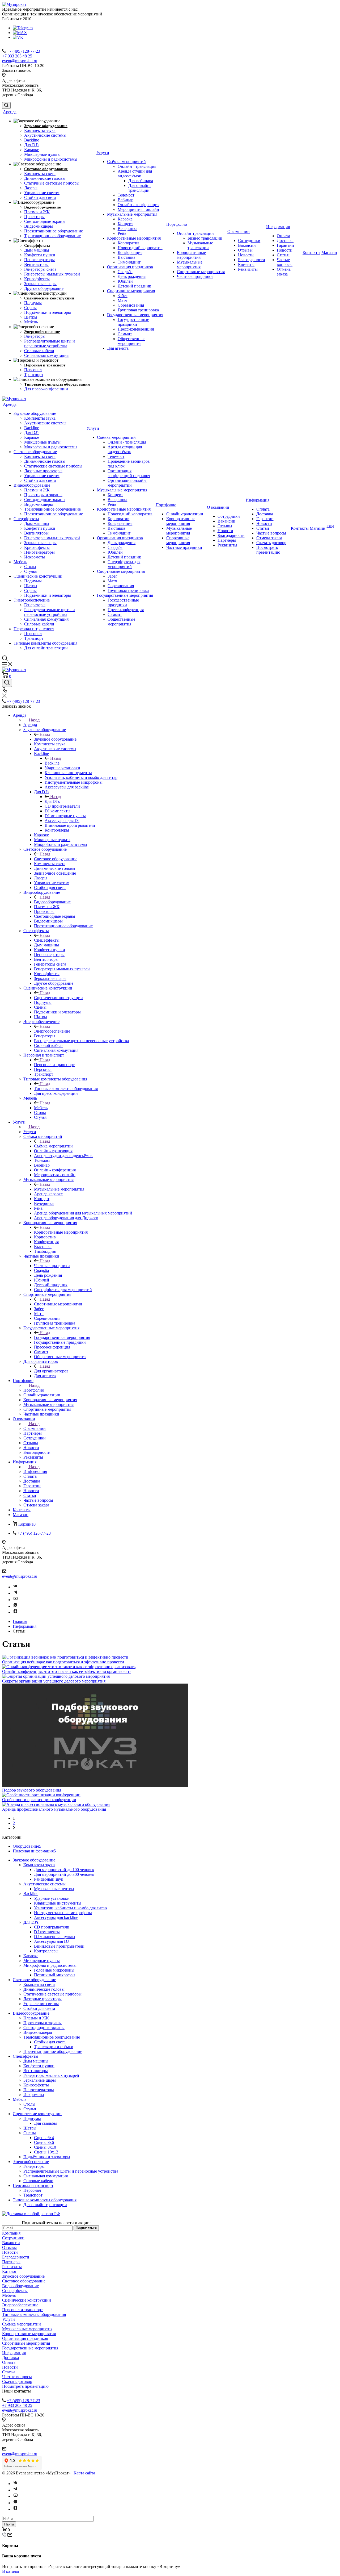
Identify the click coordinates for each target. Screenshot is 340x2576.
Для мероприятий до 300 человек (64, 1874)
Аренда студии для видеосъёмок (135, 174)
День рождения (132, 276)
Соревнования (131, 305)
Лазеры (31, 188)
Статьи (283, 255)
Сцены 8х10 (45, 2147)
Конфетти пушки (40, 255)
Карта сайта (84, 2473)
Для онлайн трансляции (46, 648)
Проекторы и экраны (43, 495)
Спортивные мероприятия (131, 291)
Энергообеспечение (42, 332)
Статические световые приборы (53, 466)
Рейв (122, 233)
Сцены (30, 308)
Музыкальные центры (54, 1889)
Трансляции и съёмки (54, 2047)
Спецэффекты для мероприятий (124, 564)
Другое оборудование (44, 288)
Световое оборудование (46, 169)
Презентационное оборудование (54, 231)
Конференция (130, 252)
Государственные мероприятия (135, 315)
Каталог (9, 2271)
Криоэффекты (37, 279)
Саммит (125, 334)
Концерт (125, 224)
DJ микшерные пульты (55, 1937)
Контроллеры (46, 1951)
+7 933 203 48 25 (17, 56)
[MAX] (20, 33)
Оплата (283, 236)
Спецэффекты (37, 245)
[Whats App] (15, 1606)
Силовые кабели (39, 351)
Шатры (31, 317)
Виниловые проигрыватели (59, 1946)
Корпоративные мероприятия (134, 238)
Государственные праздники (133, 322)
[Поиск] (6, 105)
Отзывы (245, 250)
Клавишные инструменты (58, 1903)
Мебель (31, 322)
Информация (278, 227)
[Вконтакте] (15, 1587)
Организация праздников (130, 267)
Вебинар (126, 200)
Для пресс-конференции (46, 389)
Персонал (33, 370)
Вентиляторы (36, 264)
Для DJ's (32, 145)
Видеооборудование (42, 207)
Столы (30, 567)
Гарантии (285, 245)
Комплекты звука (40, 130)
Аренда (10, 112)
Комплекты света (40, 174)
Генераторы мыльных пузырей (52, 274)
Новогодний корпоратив (140, 248)
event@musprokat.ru (20, 61)
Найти (9, 2524)
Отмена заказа (284, 272)
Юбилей (125, 281)
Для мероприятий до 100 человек (64, 1870)
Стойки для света (40, 197)
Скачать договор (271, 543)
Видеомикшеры (39, 226)
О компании (239, 231)
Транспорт (34, 375)
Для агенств (118, 348)
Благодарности (252, 260)
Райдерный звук (49, 1879)
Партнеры (227, 540)
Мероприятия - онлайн (138, 209)
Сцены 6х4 (44, 2138)
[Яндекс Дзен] (15, 1612)
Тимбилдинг (129, 262)
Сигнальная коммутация (46, 355)
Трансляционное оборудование (52, 236)
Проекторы (34, 217)
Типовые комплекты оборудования (57, 384)
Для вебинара (141, 181)
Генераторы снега (40, 269)
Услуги (103, 153)
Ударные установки (52, 1898)
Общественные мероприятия (131, 341)
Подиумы (33, 303)
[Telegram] (23, 28)
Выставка (126, 257)
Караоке (32, 150)
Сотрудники (249, 241)
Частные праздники (195, 276)
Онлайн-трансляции (195, 233)
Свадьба (125, 272)
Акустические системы (45, 135)
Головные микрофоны (54, 1970)
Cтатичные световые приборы (52, 183)
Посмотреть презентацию (268, 550)
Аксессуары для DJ (51, 1941)
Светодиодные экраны (45, 221)
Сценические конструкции (49, 298)
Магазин (329, 252)
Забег (123, 296)
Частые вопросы (285, 262)
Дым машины (37, 250)
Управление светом (42, 193)
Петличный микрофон (54, 1975)
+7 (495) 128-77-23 (24, 51)
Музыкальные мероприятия (132, 214)
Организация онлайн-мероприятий (127, 483)
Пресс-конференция (136, 329)
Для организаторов (51, 1371)
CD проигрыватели (52, 1927)
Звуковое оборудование (46, 126)
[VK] (18, 37)
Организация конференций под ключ (129, 473)
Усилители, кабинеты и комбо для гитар (70, 1908)
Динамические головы (45, 178)
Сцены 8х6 (44, 2142)
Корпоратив (129, 243)
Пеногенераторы (39, 260)
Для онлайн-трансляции (140, 188)
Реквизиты (248, 269)
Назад (34, 720)
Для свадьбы (45, 2123)
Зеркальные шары (40, 284)
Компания (11, 2233)
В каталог (11, 2571)
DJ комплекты (47, 1932)
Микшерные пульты (42, 154)
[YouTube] (15, 1600)
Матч (122, 300)
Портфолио (177, 224)
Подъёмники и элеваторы (48, 312)
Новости (246, 255)
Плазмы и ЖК (37, 212)
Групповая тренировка (138, 310)
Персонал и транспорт (45, 365)
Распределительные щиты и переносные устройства (50, 343)
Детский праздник (134, 286)
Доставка (285, 241)
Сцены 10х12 (46, 2152)
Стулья (30, 571)
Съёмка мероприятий (126, 162)
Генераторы (35, 336)
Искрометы (35, 557)
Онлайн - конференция (139, 205)
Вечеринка (127, 229)
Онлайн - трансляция (137, 166)
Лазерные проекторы (43, 471)
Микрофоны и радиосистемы (51, 159)
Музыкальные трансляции (200, 245)
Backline (32, 140)
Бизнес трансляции (205, 238)
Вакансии (247, 245)
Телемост (126, 195)
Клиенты (246, 264)
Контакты (311, 252)
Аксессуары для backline (56, 1917)
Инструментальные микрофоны (63, 1913)
